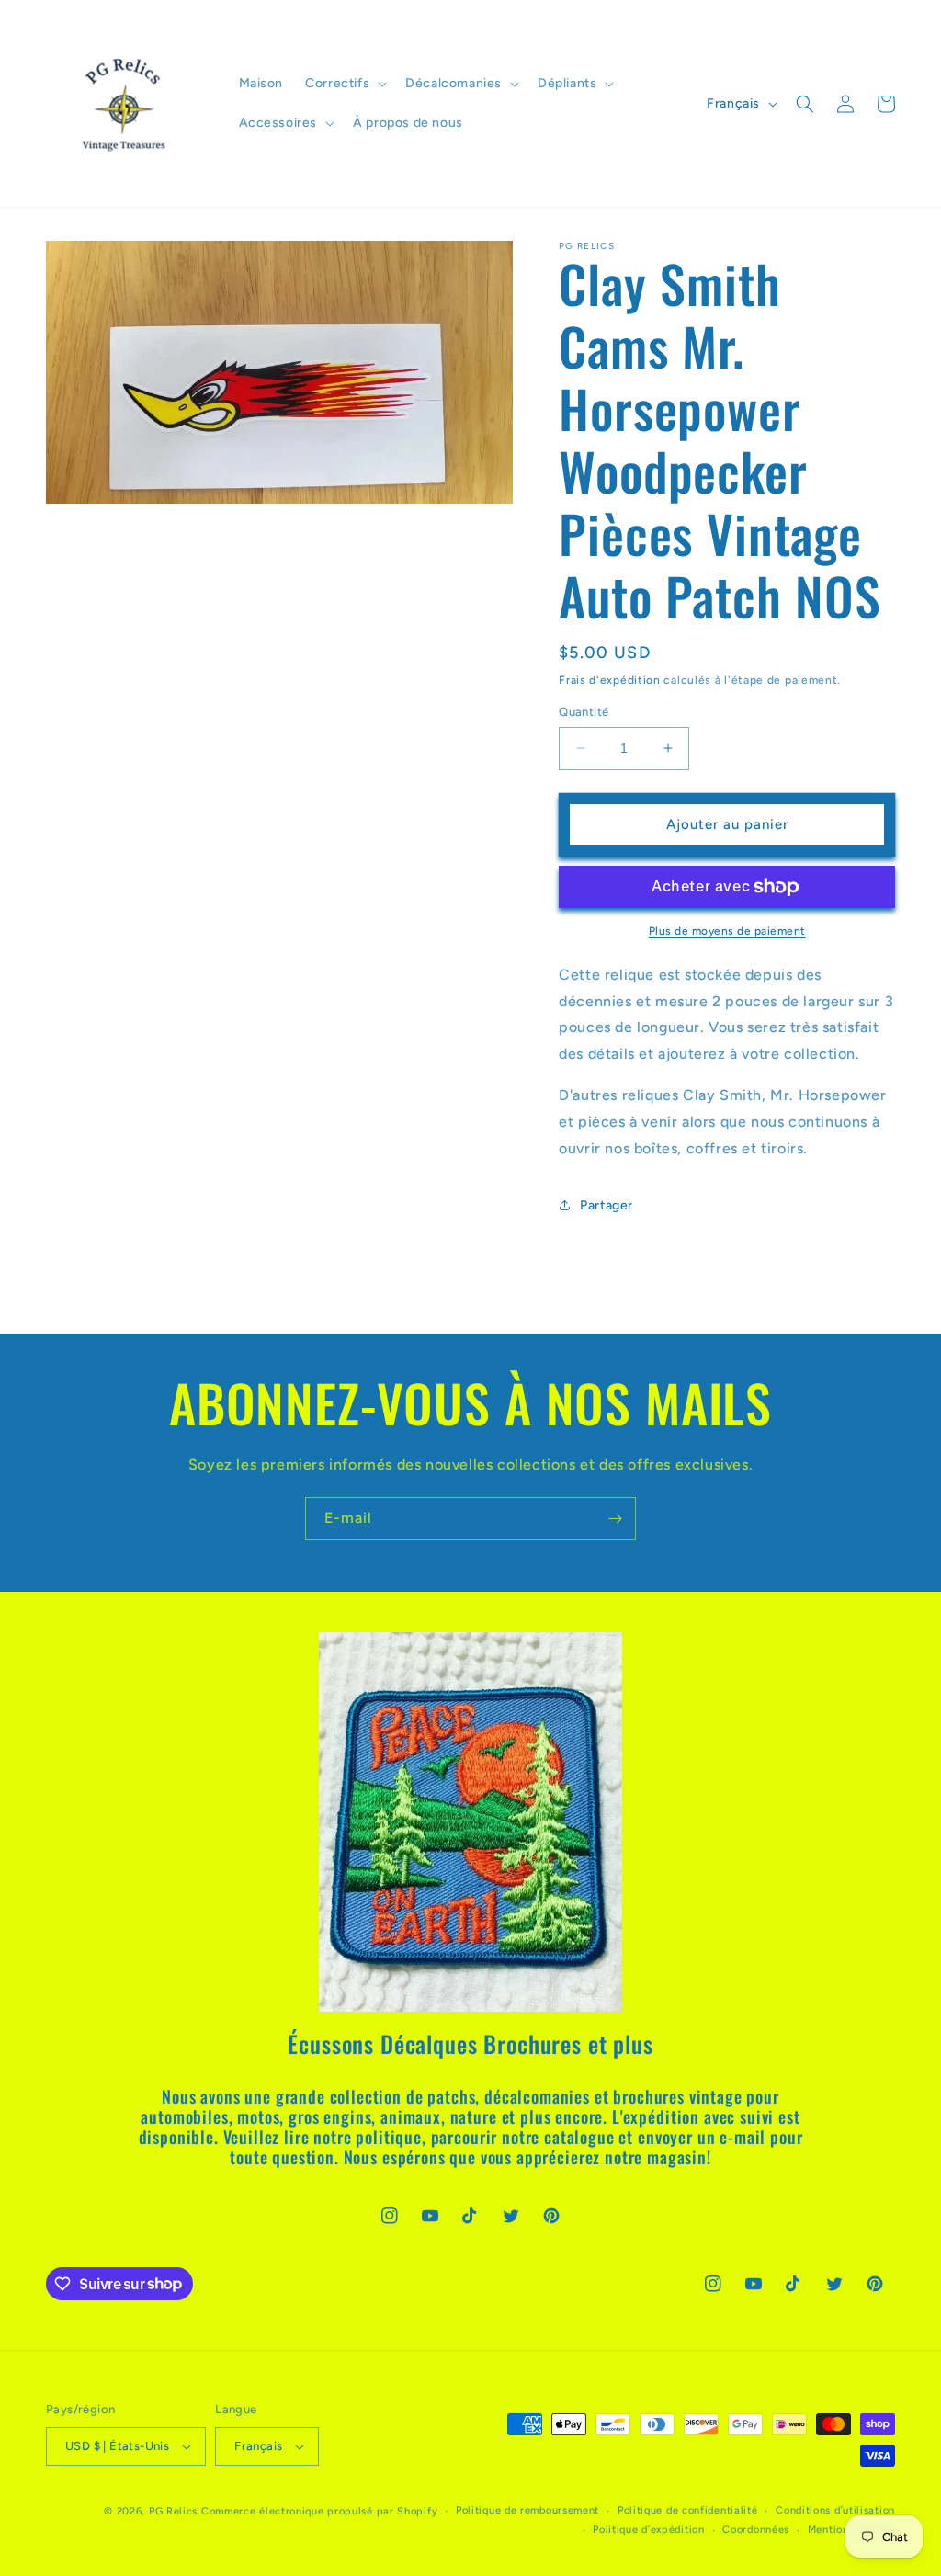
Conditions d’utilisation (835, 2510)
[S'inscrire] (615, 1519)
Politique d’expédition (648, 2530)
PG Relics (173, 2511)
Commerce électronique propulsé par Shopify (319, 2511)
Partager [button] (607, 1205)
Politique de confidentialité (688, 2510)
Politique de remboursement (527, 2510)
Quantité (584, 712)
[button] (344, 84)
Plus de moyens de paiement (727, 931)
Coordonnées (756, 2530)
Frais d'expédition (610, 680)
